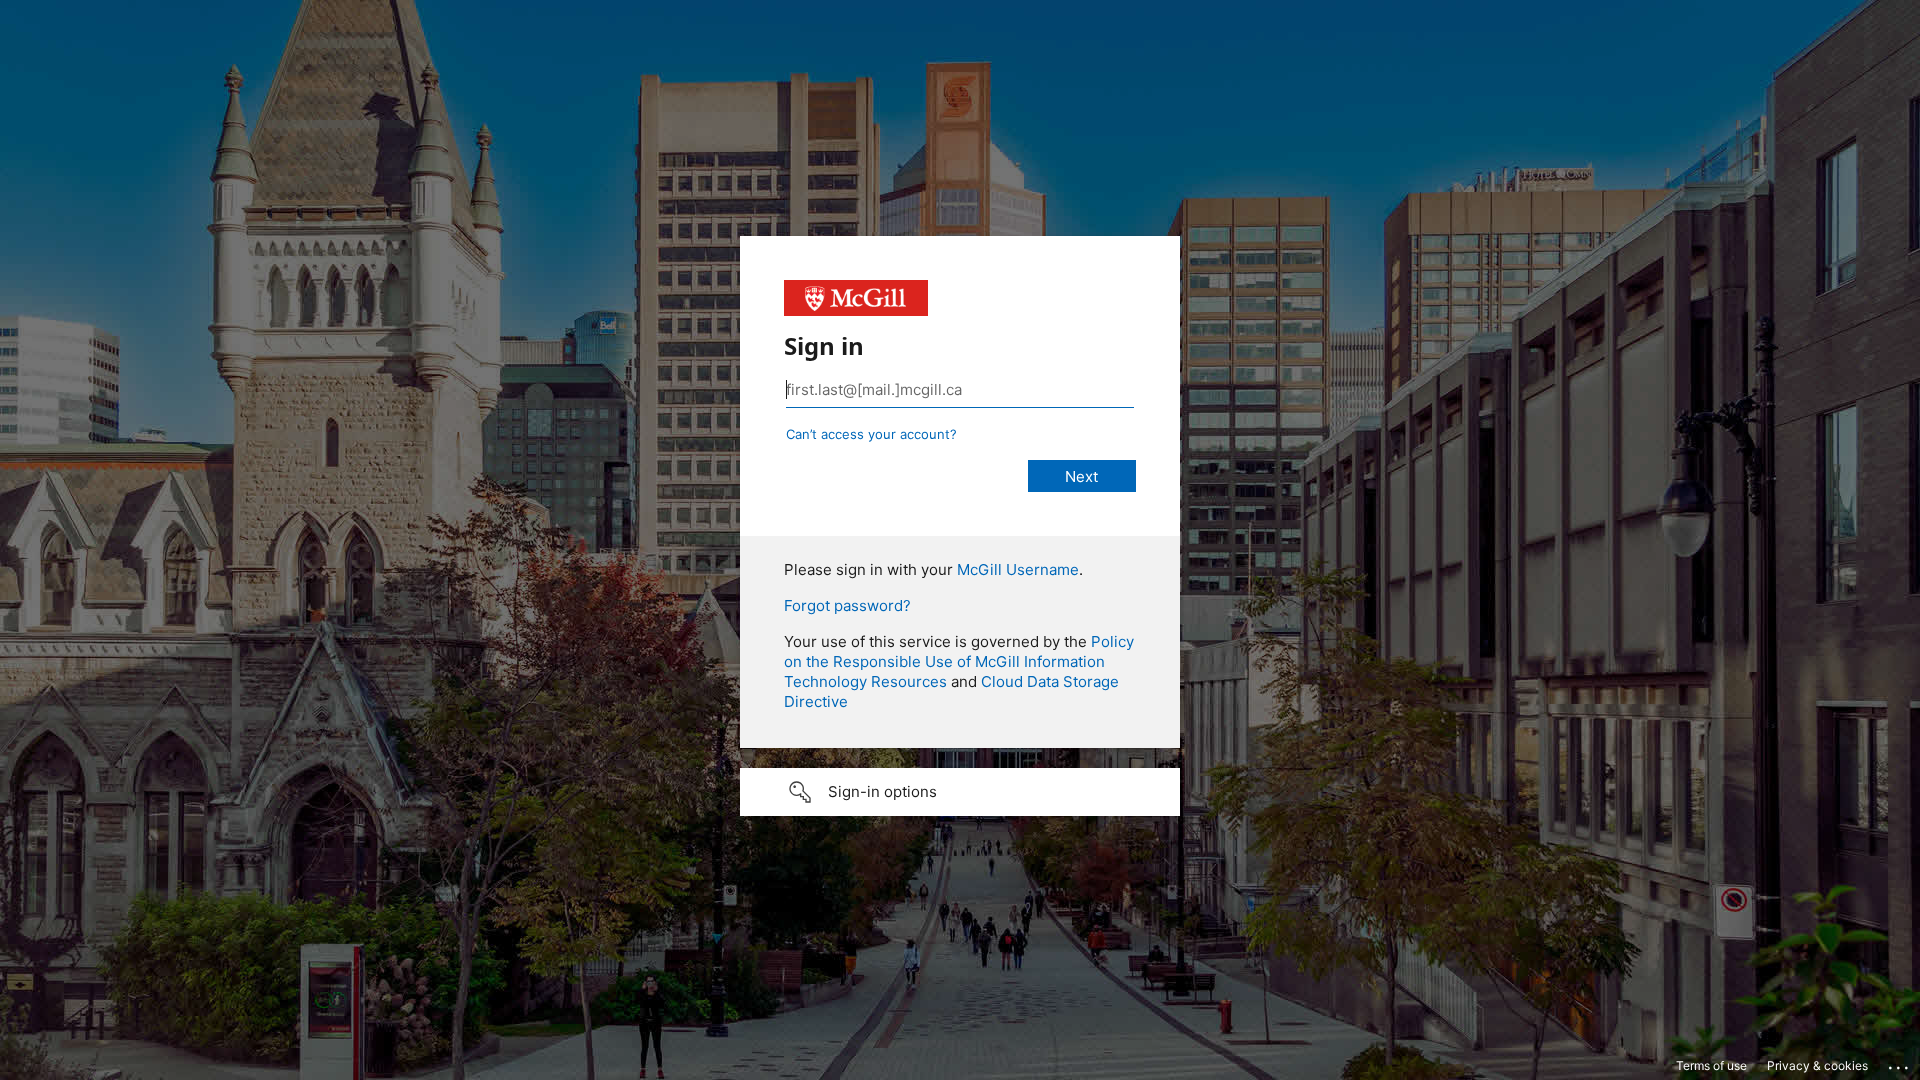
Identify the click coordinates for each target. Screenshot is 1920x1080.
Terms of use (1711, 1065)
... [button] (1900, 1063)
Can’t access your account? (871, 434)
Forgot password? (847, 605)
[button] (960, 792)
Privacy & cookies (1817, 1065)
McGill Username (1018, 569)
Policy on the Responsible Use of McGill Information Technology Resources (959, 661)
